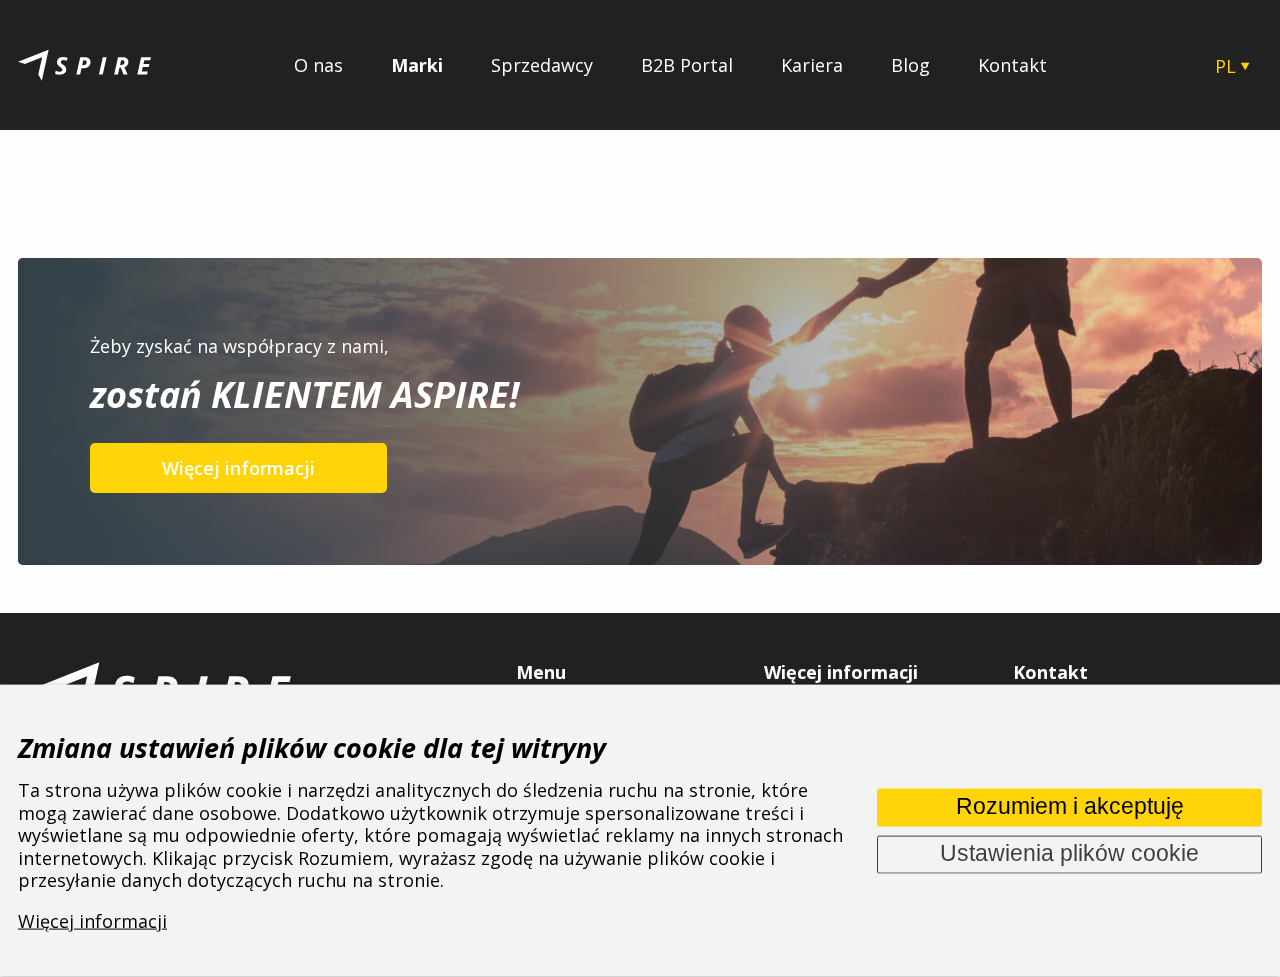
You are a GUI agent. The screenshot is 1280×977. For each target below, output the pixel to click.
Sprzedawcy (542, 65)
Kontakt (1012, 65)
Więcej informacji (238, 468)
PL (1225, 66)
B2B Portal (687, 65)
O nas (318, 65)
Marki (417, 65)
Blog (910, 65)
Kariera (812, 65)
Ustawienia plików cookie (1069, 853)
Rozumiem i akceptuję (1070, 806)
